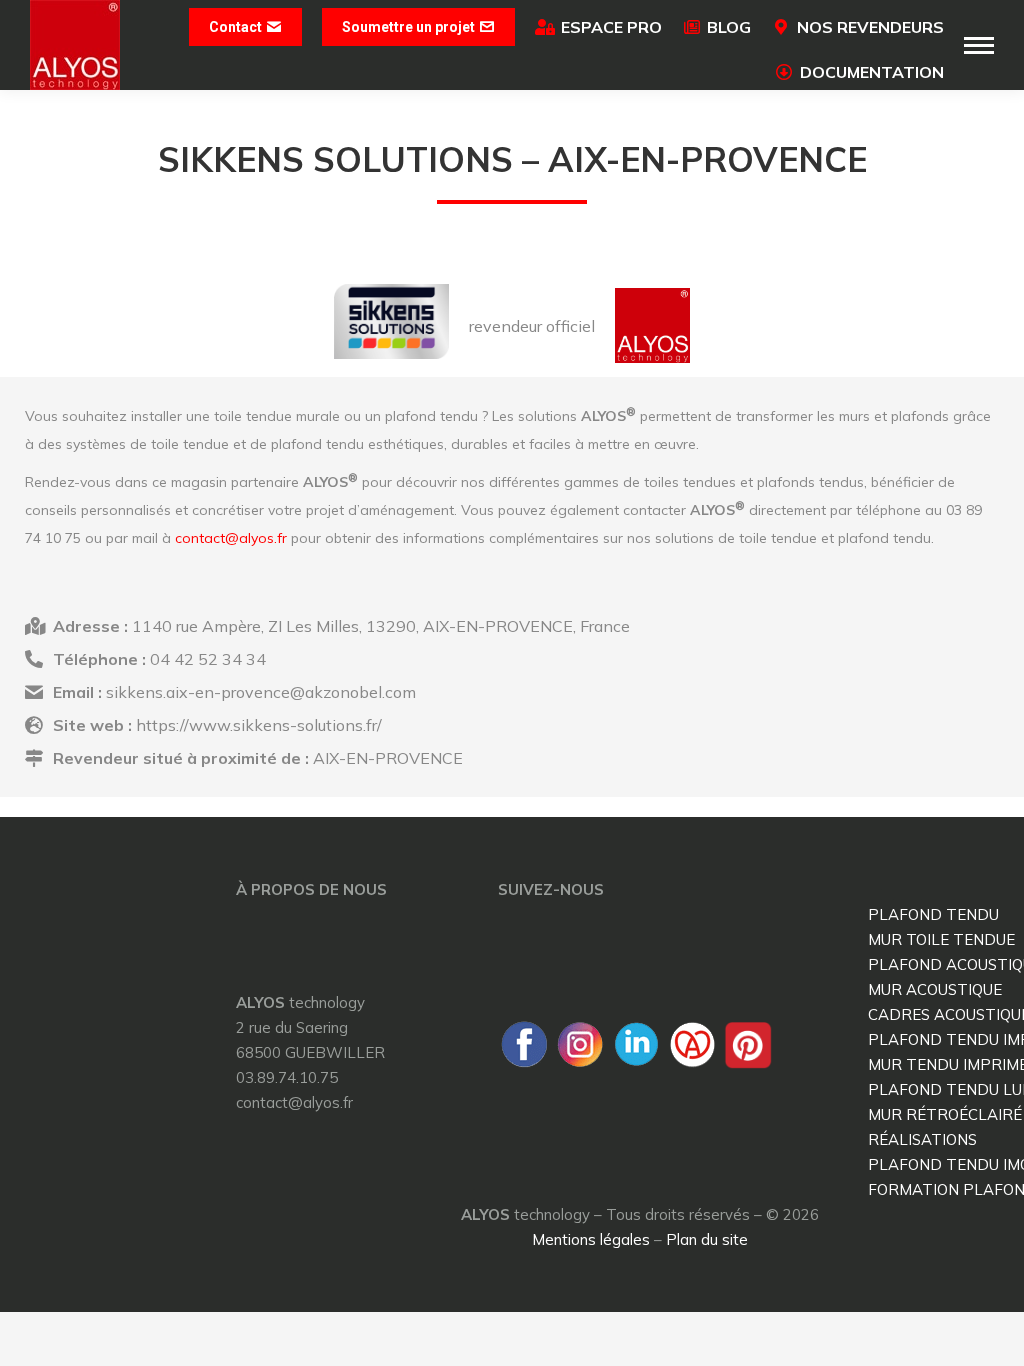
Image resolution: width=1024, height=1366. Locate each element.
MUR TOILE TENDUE (941, 939)
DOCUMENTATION (872, 72)
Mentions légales (591, 1239)
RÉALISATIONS (922, 1139)
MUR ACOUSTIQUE (935, 989)
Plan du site (707, 1239)
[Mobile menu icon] (979, 45)
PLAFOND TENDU (933, 914)
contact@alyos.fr (231, 538)
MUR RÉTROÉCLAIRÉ (945, 1114)
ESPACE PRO (611, 27)
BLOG (729, 27)
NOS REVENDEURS (870, 27)
